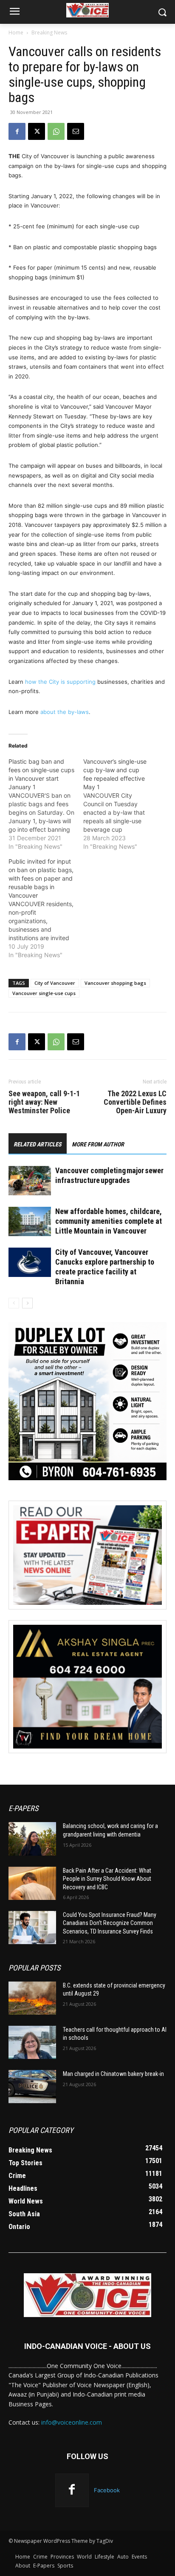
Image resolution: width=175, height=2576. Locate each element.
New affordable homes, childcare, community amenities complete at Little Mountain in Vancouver (109, 1221)
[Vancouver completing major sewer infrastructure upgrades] (30, 1181)
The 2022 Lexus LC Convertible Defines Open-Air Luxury (135, 1102)
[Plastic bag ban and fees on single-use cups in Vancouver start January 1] (46, 804)
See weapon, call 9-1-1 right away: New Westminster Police (44, 1102)
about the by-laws (65, 712)
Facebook (107, 2490)
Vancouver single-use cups (44, 993)
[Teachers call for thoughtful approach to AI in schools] (32, 2042)
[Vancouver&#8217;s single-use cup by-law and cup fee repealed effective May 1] (121, 804)
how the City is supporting (60, 682)
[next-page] (27, 1303)
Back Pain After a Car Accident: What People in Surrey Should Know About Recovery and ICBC (107, 1879)
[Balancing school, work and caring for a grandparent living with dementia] (32, 1839)
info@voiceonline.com (72, 2422)
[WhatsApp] (56, 131)
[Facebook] (17, 131)
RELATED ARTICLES (38, 1144)
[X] (37, 131)
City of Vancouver (55, 983)
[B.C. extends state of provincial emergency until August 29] (32, 1998)
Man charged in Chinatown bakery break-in (113, 2074)
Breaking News (49, 33)
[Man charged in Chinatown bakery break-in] (32, 2087)
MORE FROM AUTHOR (98, 1144)
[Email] (76, 131)
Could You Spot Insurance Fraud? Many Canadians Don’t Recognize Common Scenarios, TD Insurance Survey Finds (110, 1923)
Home (16, 33)
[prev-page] (14, 1303)
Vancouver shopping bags (115, 983)
